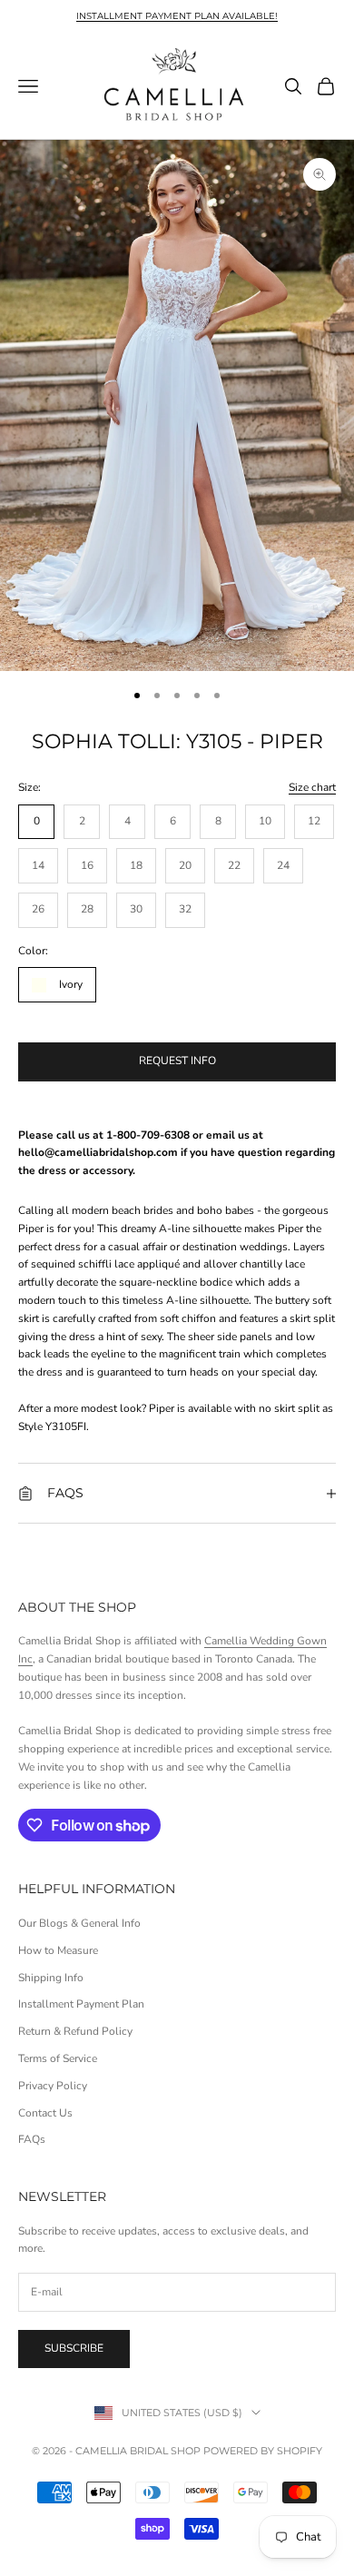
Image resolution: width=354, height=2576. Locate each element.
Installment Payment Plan (81, 2004)
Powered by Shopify (263, 2451)
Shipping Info (51, 1978)
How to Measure (58, 1950)
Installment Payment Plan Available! (177, 16)
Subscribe (74, 2348)
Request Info (177, 1061)
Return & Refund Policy (75, 2031)
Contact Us (45, 2113)
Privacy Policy (53, 2086)
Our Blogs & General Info (79, 1923)
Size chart (312, 787)
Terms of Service (58, 2058)
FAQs (32, 2139)
